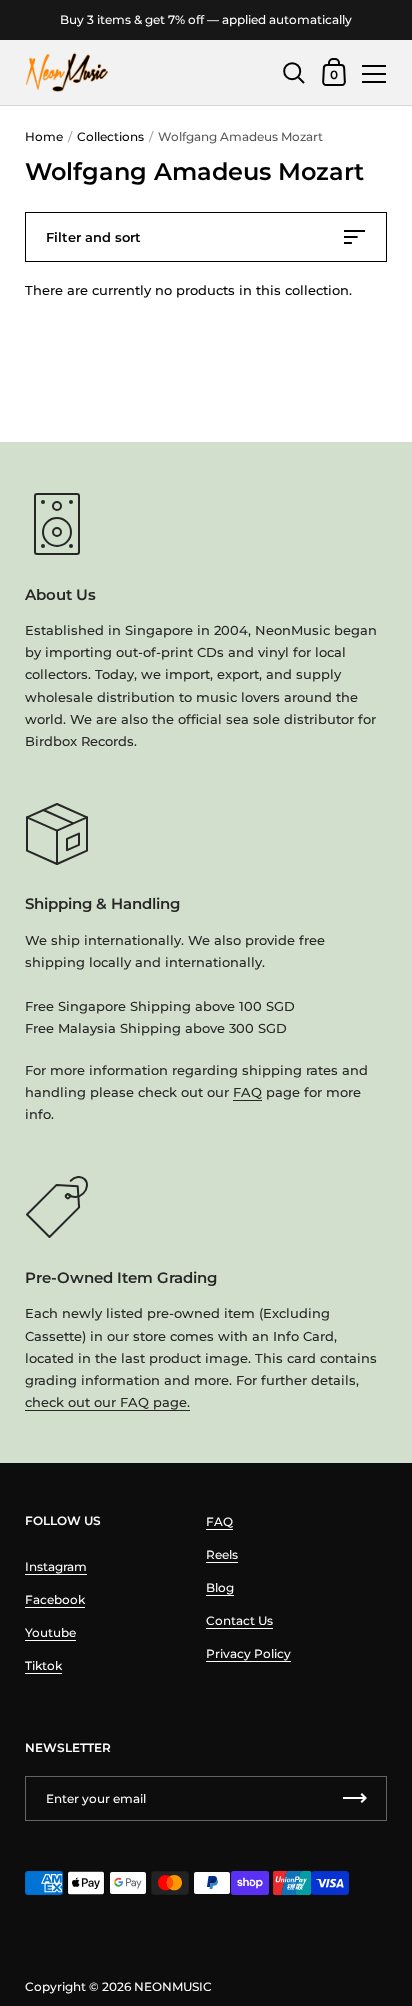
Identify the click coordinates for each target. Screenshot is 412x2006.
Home (44, 136)
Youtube (50, 1632)
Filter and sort (93, 237)
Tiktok (43, 1665)
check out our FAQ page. (107, 1402)
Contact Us (239, 1620)
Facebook (55, 1599)
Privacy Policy (248, 1653)
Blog (220, 1587)
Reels (222, 1554)
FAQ (247, 1092)
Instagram (56, 1566)
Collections (110, 136)
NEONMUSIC (173, 1986)
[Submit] (355, 1798)
